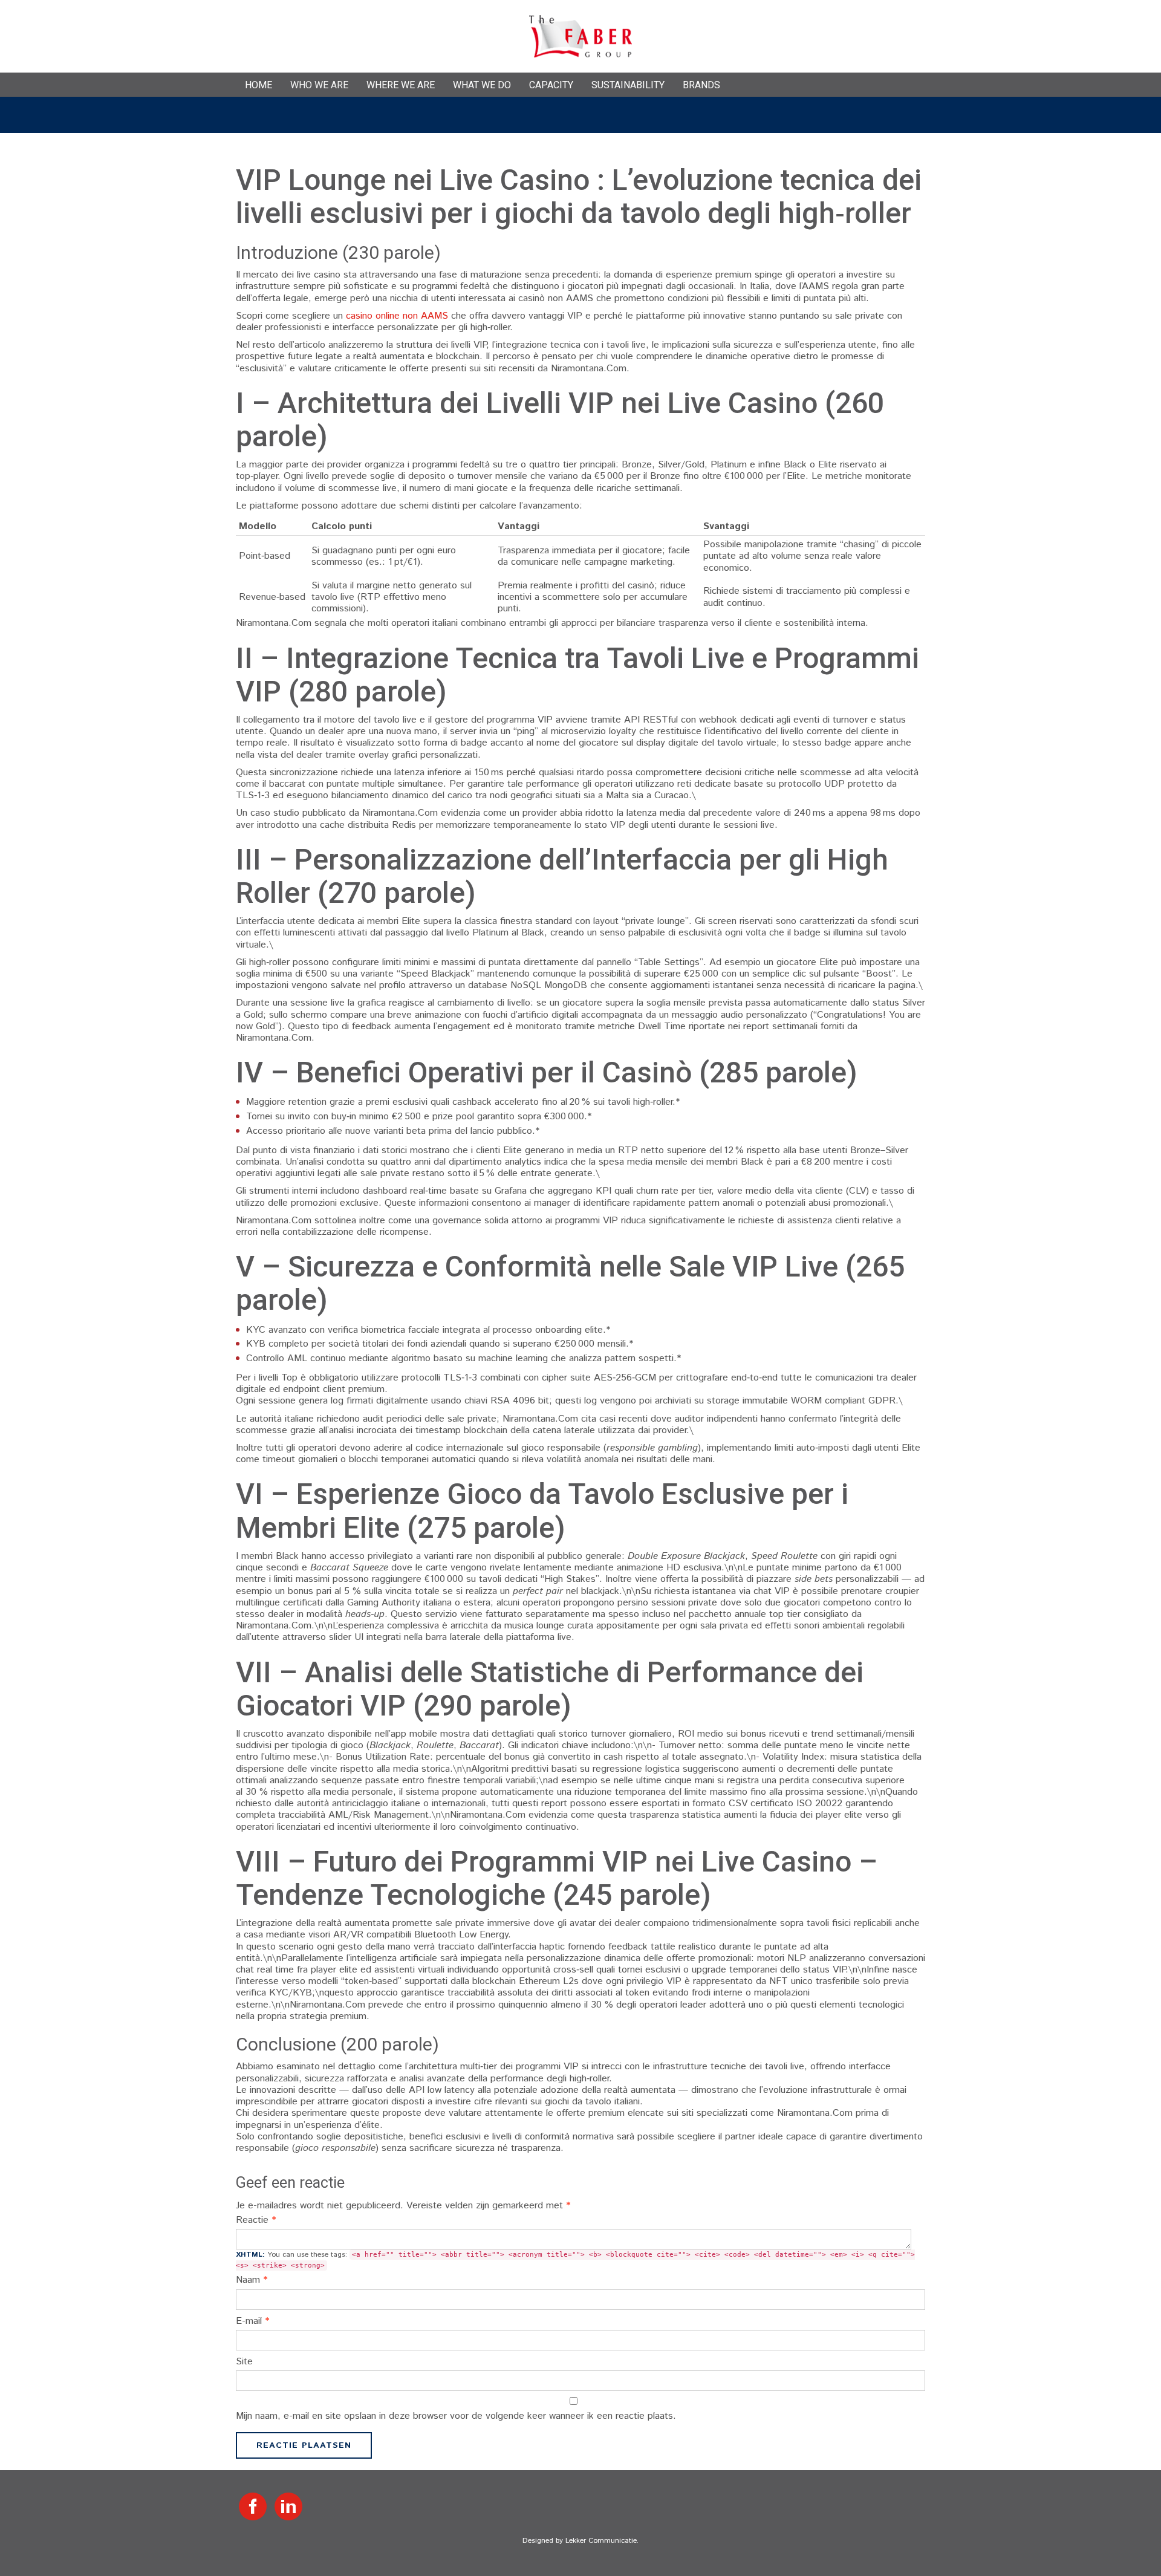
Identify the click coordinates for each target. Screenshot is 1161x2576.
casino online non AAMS (397, 316)
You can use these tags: (575, 2259)
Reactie (256, 2220)
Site (244, 2362)
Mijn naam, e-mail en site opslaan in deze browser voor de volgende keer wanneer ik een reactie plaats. (456, 2416)
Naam (252, 2280)
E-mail (253, 2321)
